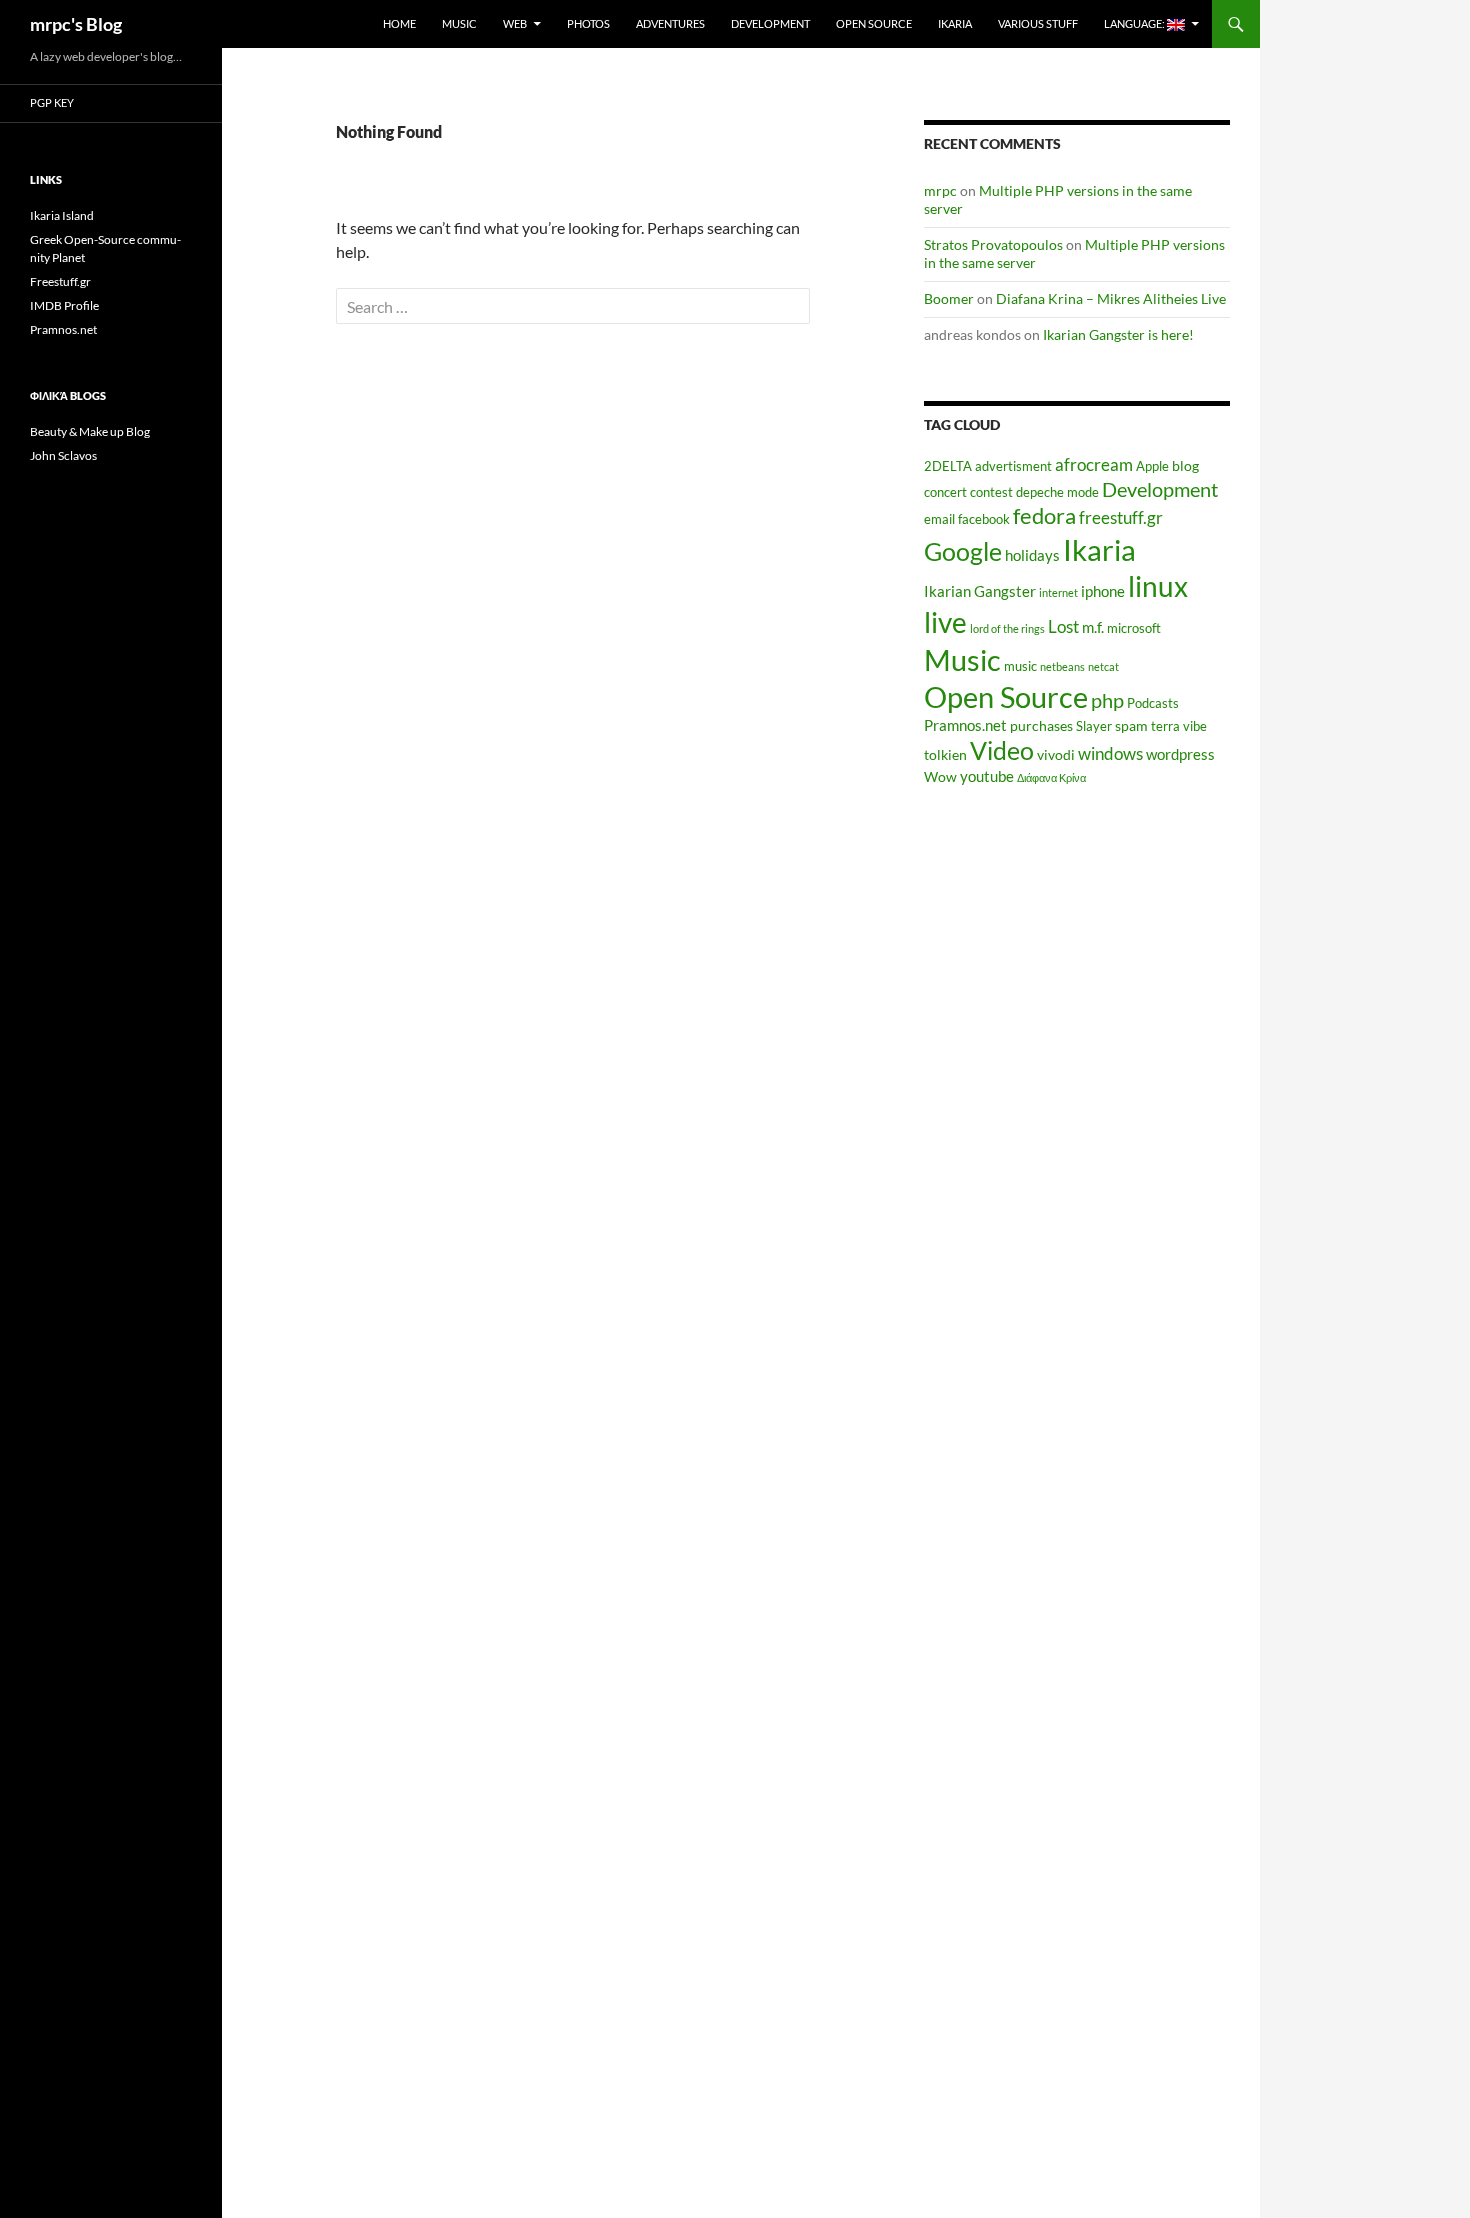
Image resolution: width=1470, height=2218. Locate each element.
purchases (1041, 725)
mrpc (940, 190)
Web (515, 23)
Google (963, 551)
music (1020, 666)
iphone (1103, 591)
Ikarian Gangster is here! (1118, 334)
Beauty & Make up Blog (90, 431)
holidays (1032, 555)
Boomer (949, 298)
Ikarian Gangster (980, 591)
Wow (940, 776)
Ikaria (955, 23)
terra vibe (1179, 726)
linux (1158, 586)
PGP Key (52, 102)
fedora (1044, 515)
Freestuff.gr (60, 281)
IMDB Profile (64, 305)
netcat (1103, 666)
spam (1131, 725)
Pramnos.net (965, 725)
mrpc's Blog (76, 24)
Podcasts (1153, 703)
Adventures (670, 23)
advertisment (1013, 466)
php (1107, 700)
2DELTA (948, 466)
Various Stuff (1038, 23)
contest (991, 492)
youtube (987, 776)
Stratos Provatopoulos (993, 244)
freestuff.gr (1121, 518)
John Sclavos (63, 455)
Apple (1152, 466)
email (939, 519)
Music (459, 23)
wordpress (1180, 754)
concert (945, 492)
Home (399, 23)
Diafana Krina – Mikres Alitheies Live (1111, 298)
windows (1110, 754)
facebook (984, 519)
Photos (588, 23)
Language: (1135, 23)
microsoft (1134, 628)
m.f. (1093, 627)
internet (1058, 592)
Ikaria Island (62, 215)
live (945, 622)
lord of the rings (1007, 628)
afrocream (1094, 465)
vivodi (1056, 754)
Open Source (874, 23)
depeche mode (1057, 492)
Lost (1063, 627)
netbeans (1062, 666)
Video (1002, 750)
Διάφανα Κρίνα (1051, 777)
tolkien (945, 754)
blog (1185, 465)
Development (770, 23)
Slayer (1094, 726)
